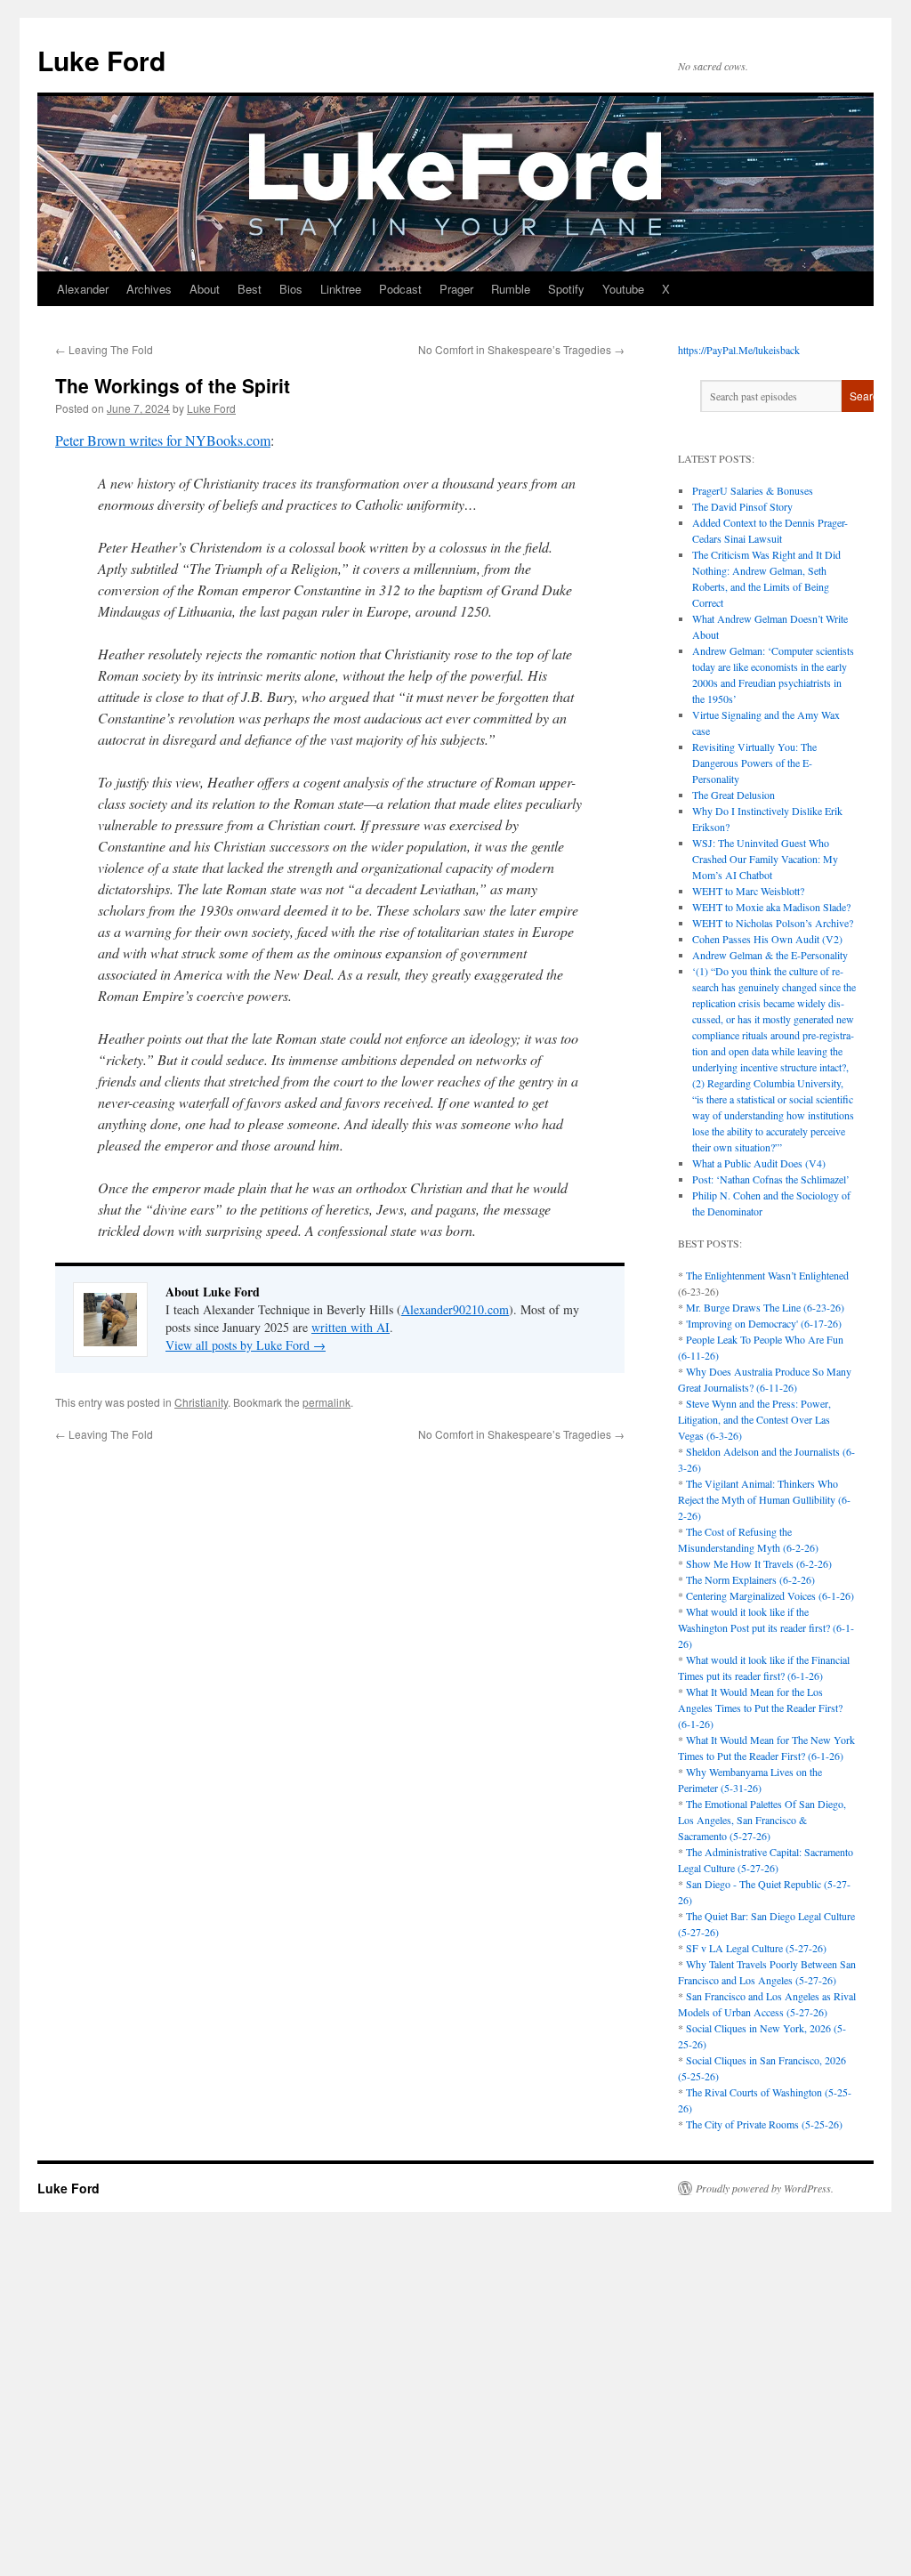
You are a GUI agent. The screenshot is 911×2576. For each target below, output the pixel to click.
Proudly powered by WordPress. (765, 2188)
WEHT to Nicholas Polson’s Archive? (773, 923)
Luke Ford (101, 60)
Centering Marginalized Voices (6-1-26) (770, 1595)
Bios (291, 289)
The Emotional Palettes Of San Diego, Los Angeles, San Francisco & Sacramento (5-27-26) (762, 1820)
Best (250, 289)
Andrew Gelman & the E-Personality (770, 955)
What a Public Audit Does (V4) (759, 1163)
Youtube (623, 289)
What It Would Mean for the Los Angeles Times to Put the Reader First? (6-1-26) (760, 1708)
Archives (149, 289)
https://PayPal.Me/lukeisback (739, 350)
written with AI (351, 1327)
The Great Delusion (734, 795)
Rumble (511, 289)
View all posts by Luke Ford (246, 1345)
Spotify (566, 289)
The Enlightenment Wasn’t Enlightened (767, 1275)
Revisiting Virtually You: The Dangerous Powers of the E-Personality (754, 763)
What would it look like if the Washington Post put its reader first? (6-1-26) (766, 1627)
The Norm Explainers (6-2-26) (750, 1579)
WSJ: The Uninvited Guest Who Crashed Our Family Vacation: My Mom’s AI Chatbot (765, 859)
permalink (327, 1402)
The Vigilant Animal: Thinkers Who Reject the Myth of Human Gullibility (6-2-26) (764, 1499)
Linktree (341, 289)
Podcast (400, 289)
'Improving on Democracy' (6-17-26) (764, 1323)
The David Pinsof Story (742, 506)
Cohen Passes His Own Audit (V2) (767, 939)
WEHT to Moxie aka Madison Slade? (771, 907)
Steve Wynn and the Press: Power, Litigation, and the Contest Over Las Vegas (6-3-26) (754, 1419)
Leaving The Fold (104, 349)
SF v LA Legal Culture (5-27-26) (756, 1948)
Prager (456, 289)
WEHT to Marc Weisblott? (748, 891)
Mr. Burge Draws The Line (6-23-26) (765, 1307)
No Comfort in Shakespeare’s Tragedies (521, 349)
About (205, 289)
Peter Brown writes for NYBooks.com (163, 440)
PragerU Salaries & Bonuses (753, 490)
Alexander (83, 289)
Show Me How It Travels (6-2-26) (759, 1563)
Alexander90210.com (455, 1309)
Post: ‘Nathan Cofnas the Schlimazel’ (771, 1179)
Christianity (201, 1402)
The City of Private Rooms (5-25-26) (764, 2124)
